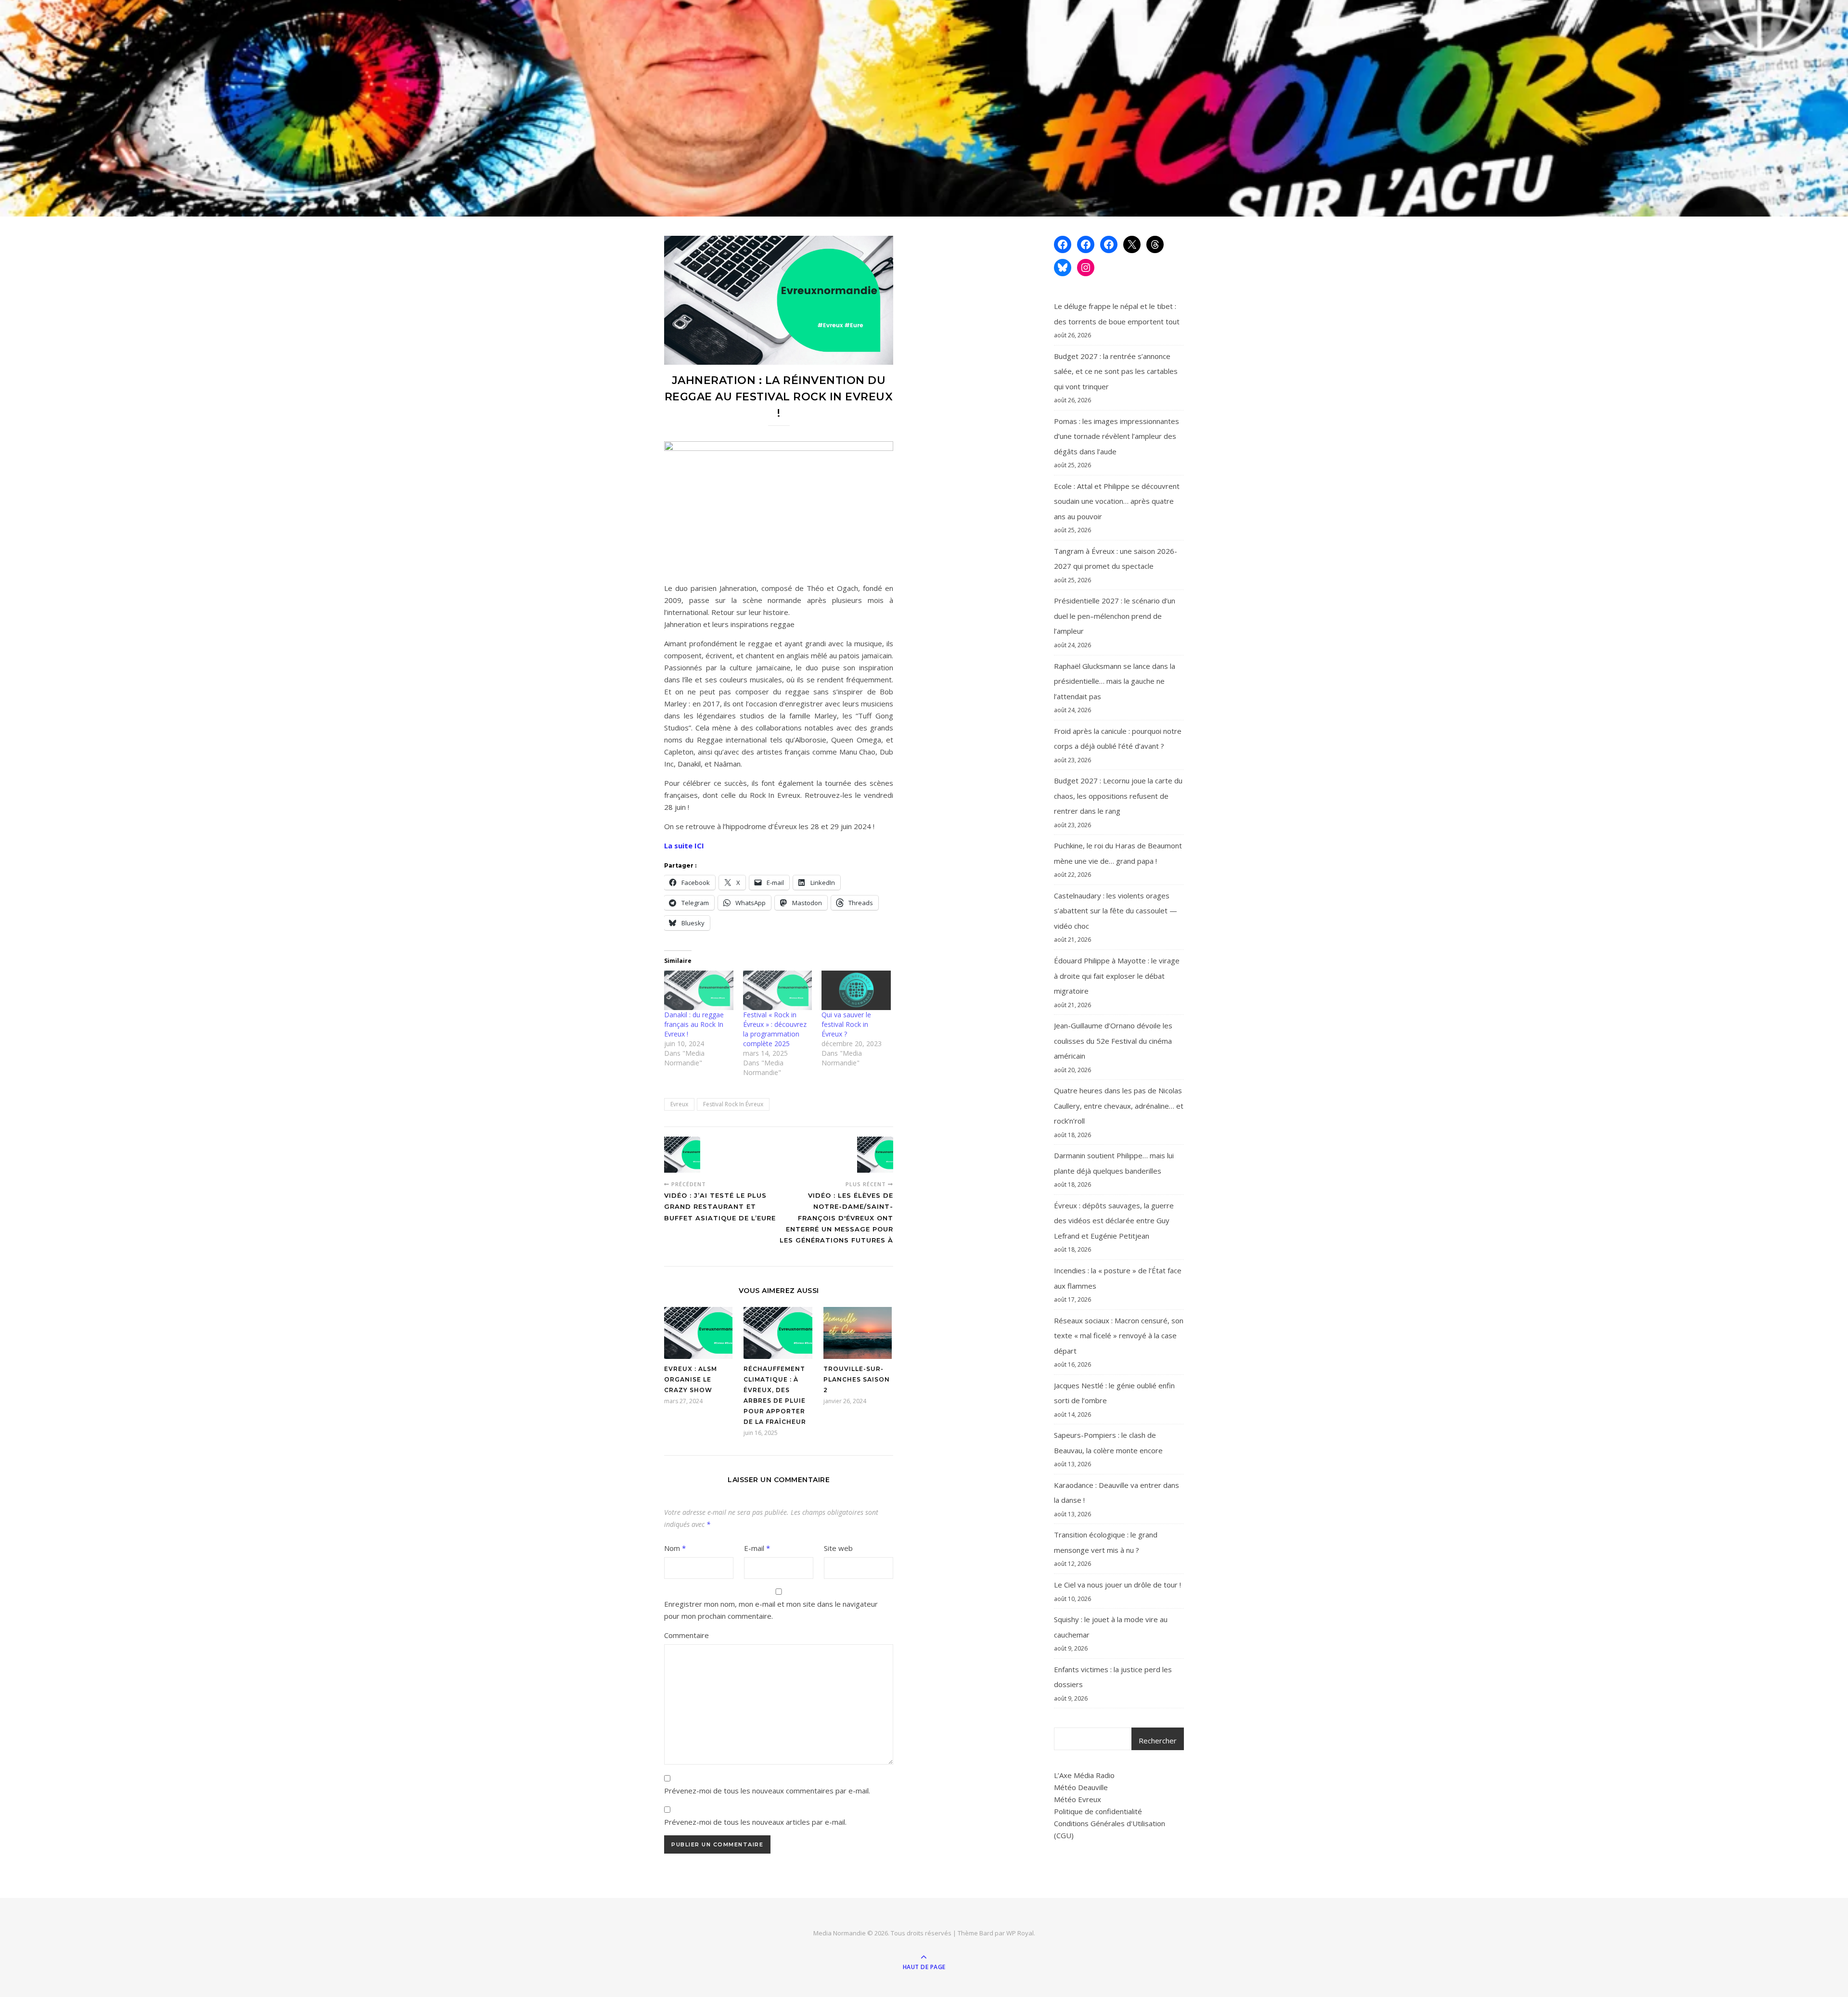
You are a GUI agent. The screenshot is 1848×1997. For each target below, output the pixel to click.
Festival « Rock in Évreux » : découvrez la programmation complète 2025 (775, 1029)
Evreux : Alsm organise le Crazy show (691, 1379)
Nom (675, 1548)
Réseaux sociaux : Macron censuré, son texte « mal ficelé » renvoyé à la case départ (1119, 1336)
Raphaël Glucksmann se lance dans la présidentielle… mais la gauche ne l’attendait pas (1115, 681)
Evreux (679, 1104)
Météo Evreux (1078, 1799)
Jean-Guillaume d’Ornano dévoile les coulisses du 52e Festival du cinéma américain (1113, 1041)
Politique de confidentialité (1098, 1811)
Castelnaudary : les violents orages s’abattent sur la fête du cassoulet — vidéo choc (1116, 911)
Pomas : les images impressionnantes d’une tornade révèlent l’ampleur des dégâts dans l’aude (1116, 436)
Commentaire (687, 1635)
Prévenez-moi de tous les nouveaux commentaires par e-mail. (767, 1791)
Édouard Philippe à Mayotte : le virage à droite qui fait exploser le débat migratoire (1117, 976)
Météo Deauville (1081, 1787)
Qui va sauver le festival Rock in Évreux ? (846, 1024)
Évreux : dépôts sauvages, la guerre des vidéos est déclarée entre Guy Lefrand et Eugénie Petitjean (1114, 1221)
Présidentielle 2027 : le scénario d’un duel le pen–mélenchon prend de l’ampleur (1115, 616)
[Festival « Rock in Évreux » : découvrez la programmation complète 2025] (778, 990)
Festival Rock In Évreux (733, 1104)
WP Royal (1020, 1933)
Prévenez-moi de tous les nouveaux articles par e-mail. (755, 1822)
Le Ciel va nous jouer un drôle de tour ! (1117, 1585)
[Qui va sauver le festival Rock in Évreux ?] (856, 990)
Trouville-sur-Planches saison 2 (857, 1379)
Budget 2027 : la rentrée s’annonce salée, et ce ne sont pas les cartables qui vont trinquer (1116, 371)
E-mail (757, 1548)
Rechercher (1158, 1741)
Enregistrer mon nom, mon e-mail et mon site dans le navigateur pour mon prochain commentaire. (771, 1610)
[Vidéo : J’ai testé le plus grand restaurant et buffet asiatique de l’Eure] (682, 1155)
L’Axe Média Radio (1084, 1775)
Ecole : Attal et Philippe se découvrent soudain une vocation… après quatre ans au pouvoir (1117, 501)
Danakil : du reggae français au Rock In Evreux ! (694, 1024)
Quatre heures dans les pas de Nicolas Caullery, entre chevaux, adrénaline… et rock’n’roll (1119, 1106)
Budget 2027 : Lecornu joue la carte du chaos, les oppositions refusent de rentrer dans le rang (1118, 796)
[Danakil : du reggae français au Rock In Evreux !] (699, 990)
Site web (838, 1548)
